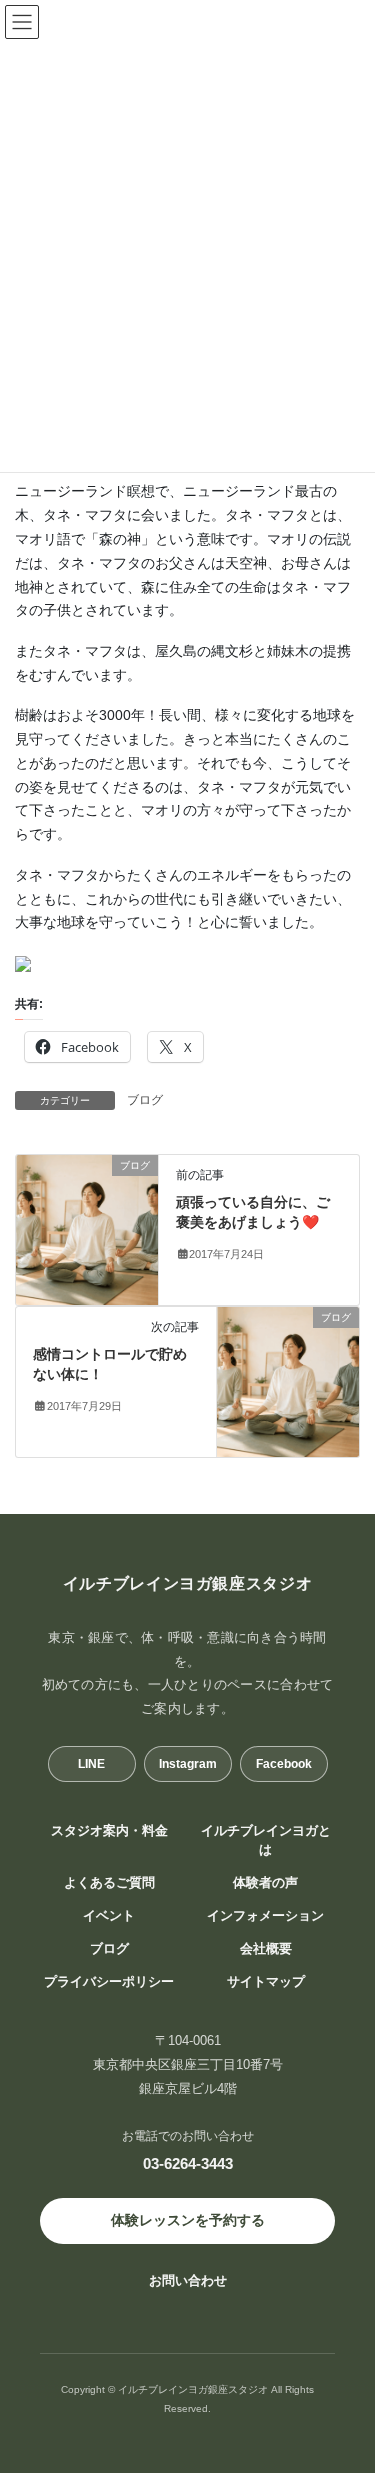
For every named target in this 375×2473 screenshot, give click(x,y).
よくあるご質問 (109, 1883)
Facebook (284, 1764)
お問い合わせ (188, 2280)
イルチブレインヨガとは (266, 1840)
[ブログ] (87, 1229)
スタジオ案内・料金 (109, 1831)
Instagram (188, 1764)
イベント (109, 1916)
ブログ (145, 1100)
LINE (91, 1764)
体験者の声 (265, 1883)
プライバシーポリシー (109, 1982)
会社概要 (266, 1949)
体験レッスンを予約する (188, 2220)
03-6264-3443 (188, 2163)
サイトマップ (266, 1982)
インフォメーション (265, 1916)
